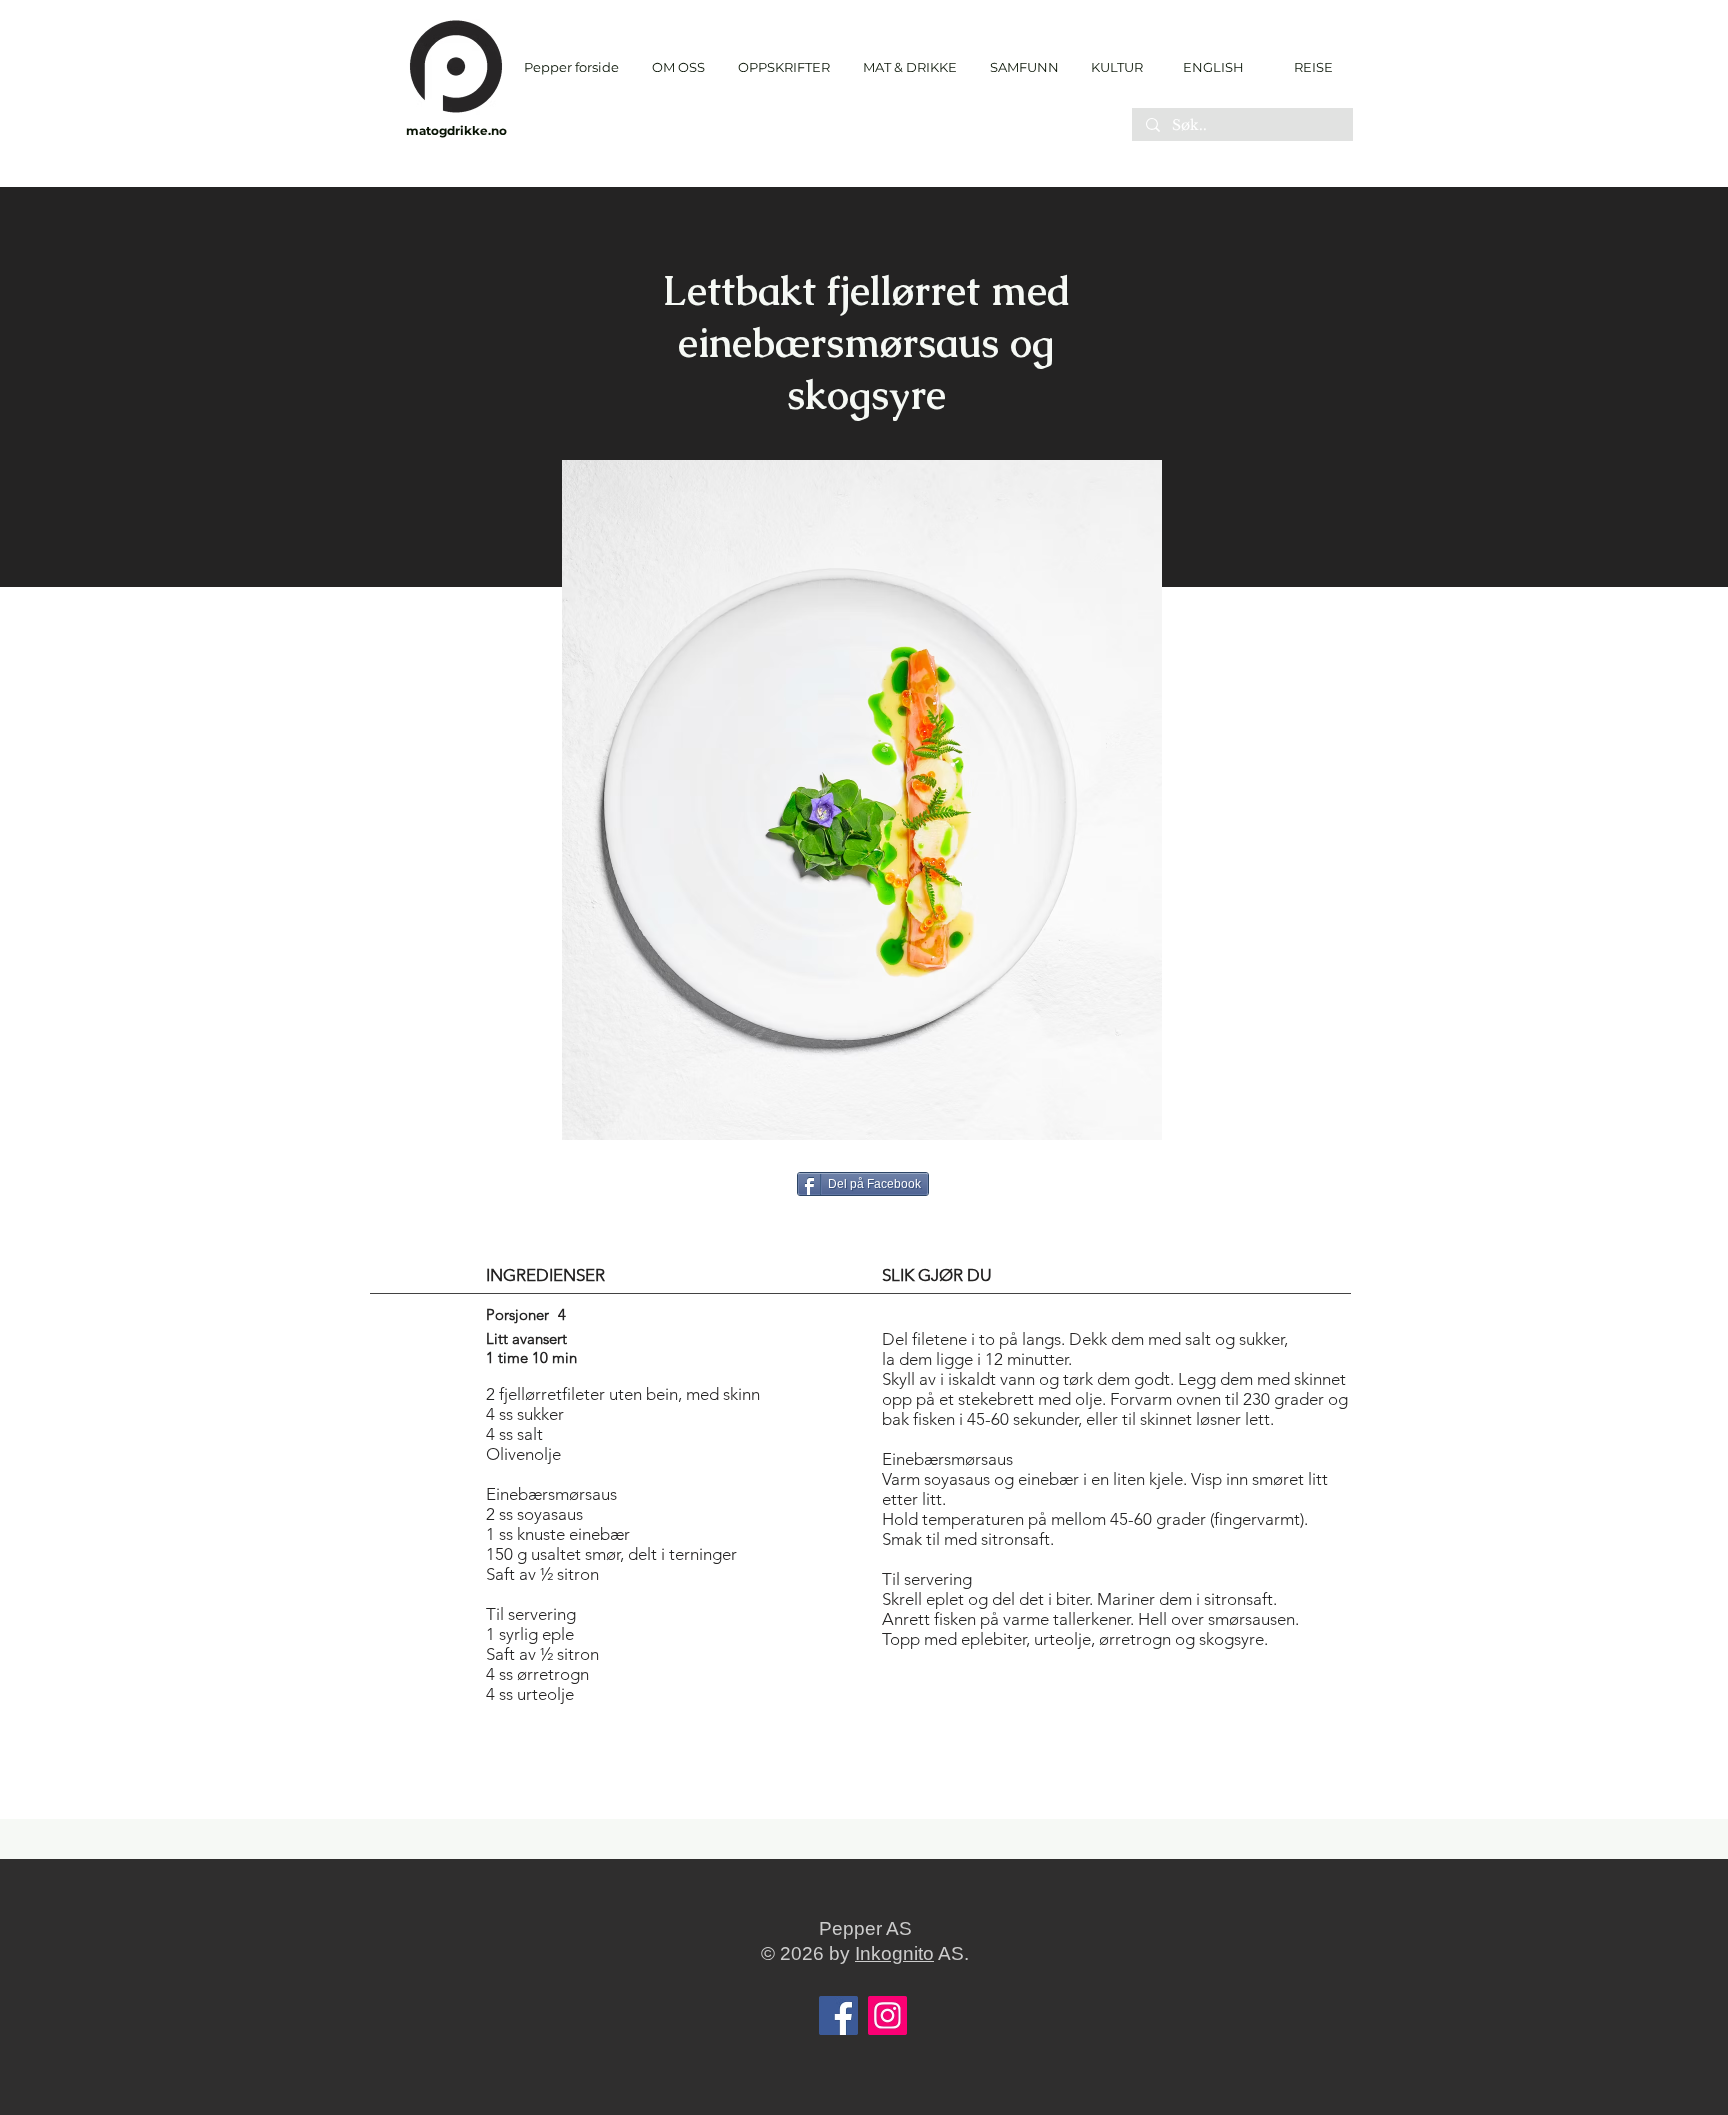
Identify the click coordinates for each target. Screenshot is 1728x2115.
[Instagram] (887, 2015)
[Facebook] (838, 2015)
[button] (783, 67)
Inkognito (894, 1953)
